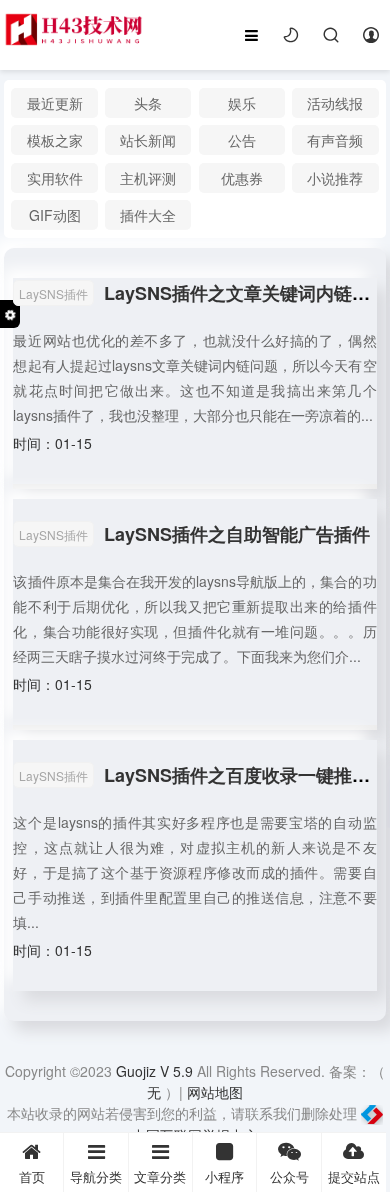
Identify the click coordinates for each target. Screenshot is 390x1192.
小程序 (224, 1176)
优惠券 (242, 178)
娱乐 (242, 103)
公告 (242, 140)
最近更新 (55, 103)
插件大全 (148, 215)
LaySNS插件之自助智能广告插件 (237, 534)
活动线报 (335, 103)
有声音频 (335, 140)
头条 (148, 103)
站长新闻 (148, 140)
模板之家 (55, 140)
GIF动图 (55, 215)
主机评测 (148, 178)
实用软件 (55, 178)
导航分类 (96, 1176)
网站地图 (215, 1092)
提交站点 (354, 1176)
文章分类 (160, 1176)
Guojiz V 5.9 (156, 1071)
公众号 (289, 1176)
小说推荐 (335, 178)
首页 (32, 1176)
